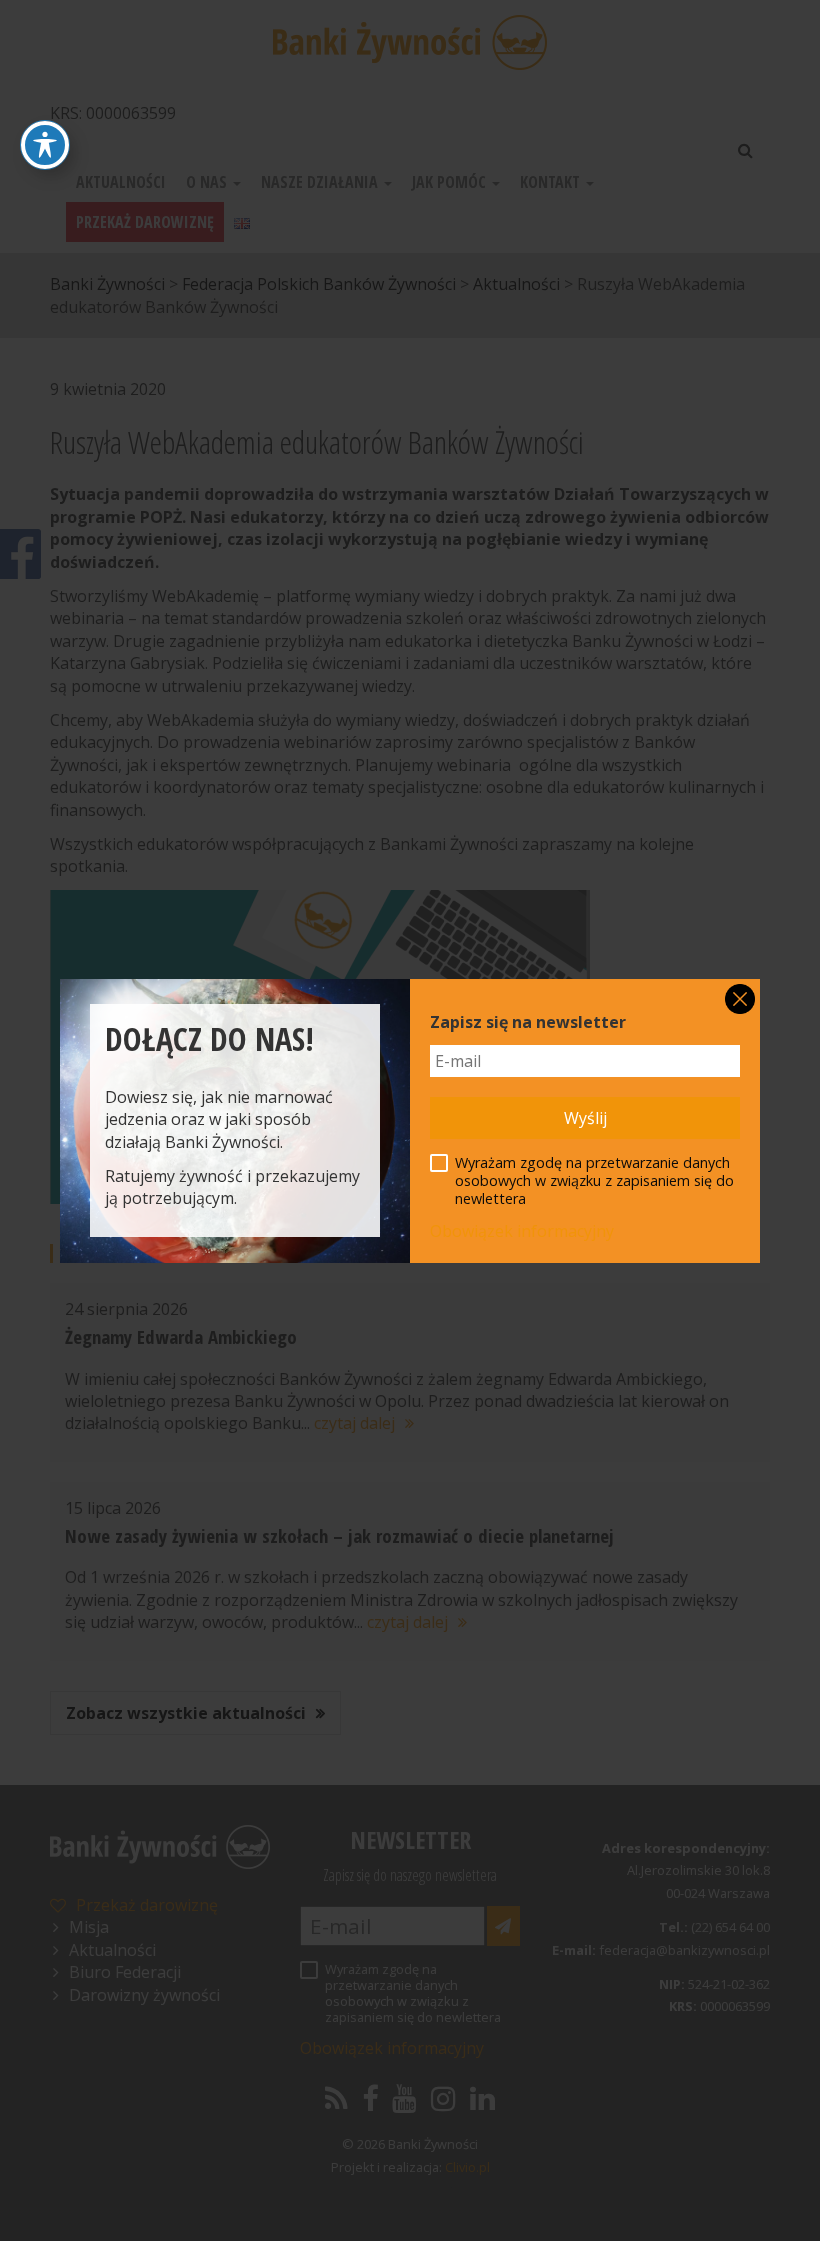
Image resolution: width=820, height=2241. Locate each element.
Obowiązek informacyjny (522, 1231)
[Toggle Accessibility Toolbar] (45, 145)
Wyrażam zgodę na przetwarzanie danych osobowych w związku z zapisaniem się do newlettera (594, 1181)
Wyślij (585, 1118)
